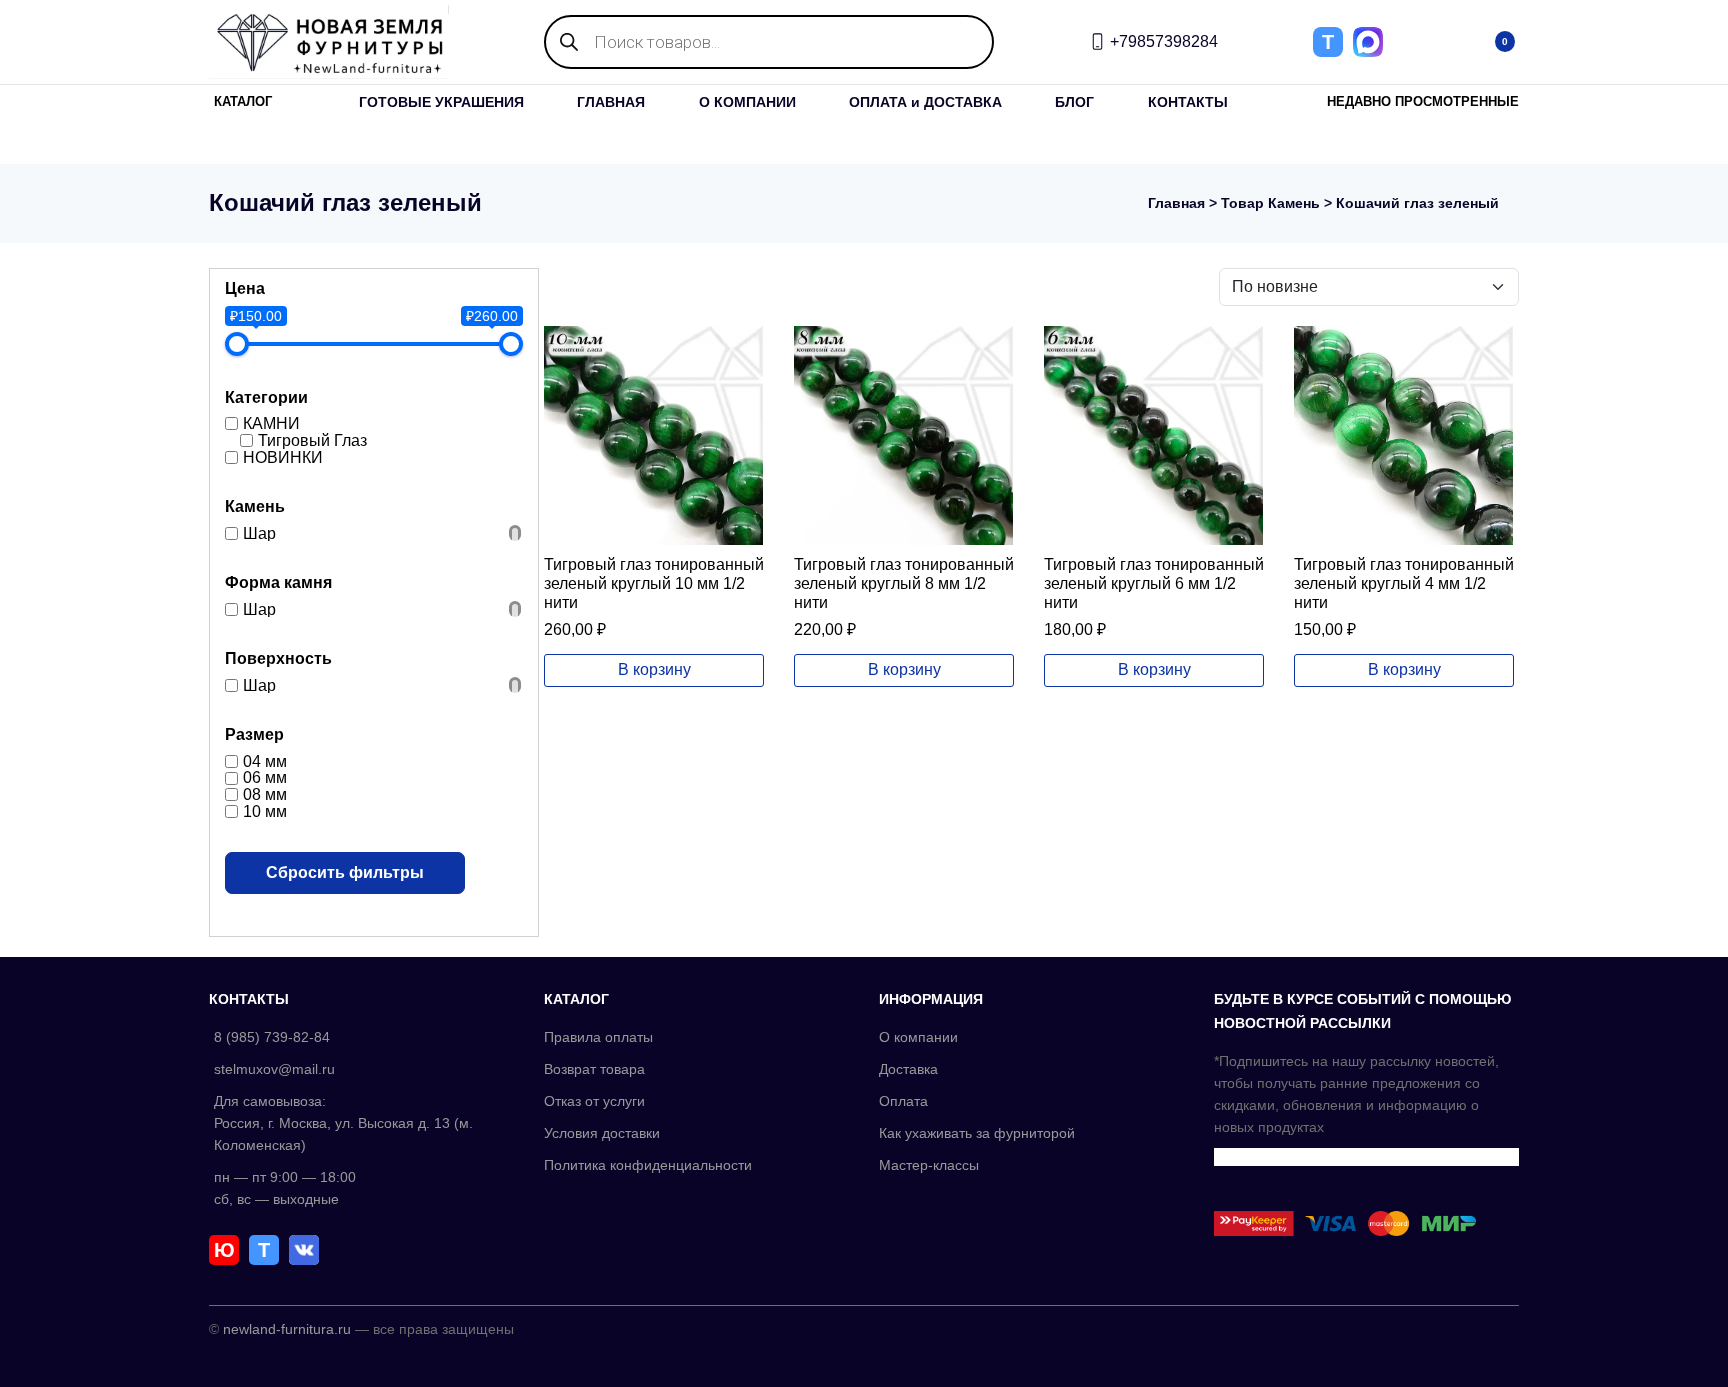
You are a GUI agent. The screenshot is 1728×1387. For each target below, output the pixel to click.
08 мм (265, 794)
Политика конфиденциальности (648, 1165)
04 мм (265, 760)
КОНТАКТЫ (1188, 102)
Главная (1176, 203)
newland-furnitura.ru (287, 1329)
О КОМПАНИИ (747, 102)
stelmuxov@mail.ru (274, 1069)
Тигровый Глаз (312, 440)
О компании (918, 1037)
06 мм (265, 777)
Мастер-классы (929, 1165)
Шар (259, 532)
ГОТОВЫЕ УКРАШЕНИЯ (441, 102)
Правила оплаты (598, 1037)
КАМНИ (271, 423)
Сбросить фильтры (345, 872)
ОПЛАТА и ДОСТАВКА (925, 102)
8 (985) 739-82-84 (272, 1037)
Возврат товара (594, 1069)
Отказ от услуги (594, 1101)
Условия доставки (602, 1133)
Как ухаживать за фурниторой (977, 1133)
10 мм (265, 811)
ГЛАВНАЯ (611, 102)
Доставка (908, 1069)
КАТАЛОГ (243, 101)
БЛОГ (1074, 102)
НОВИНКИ (283, 456)
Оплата (903, 1101)
